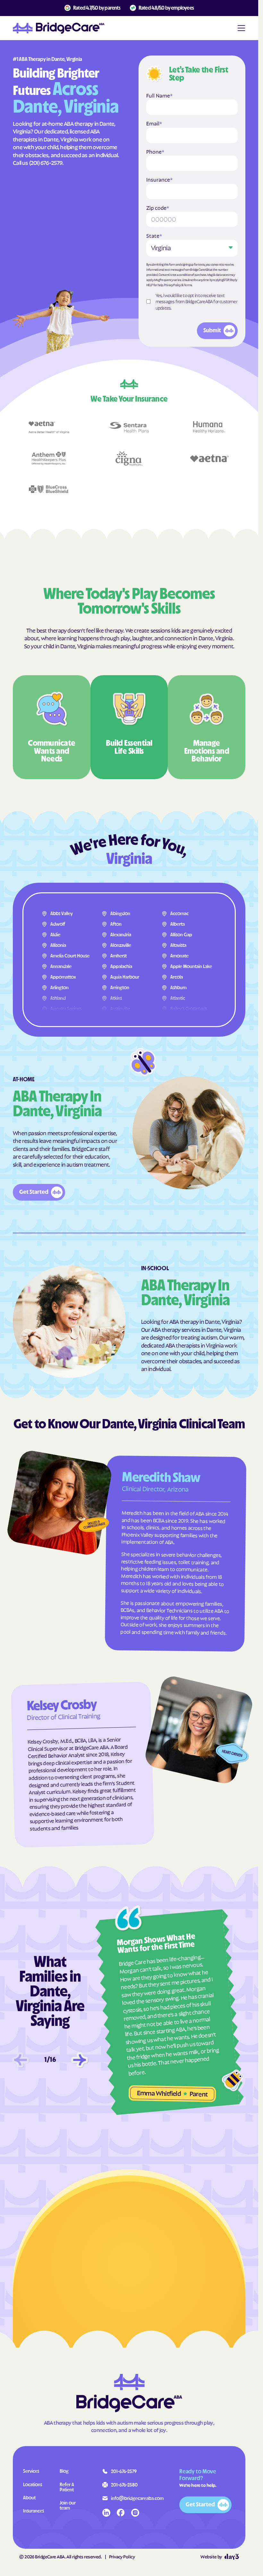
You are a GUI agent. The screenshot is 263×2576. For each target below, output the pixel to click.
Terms (188, 285)
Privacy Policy (172, 285)
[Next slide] (80, 2060)
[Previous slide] (21, 2060)
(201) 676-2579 (46, 162)
